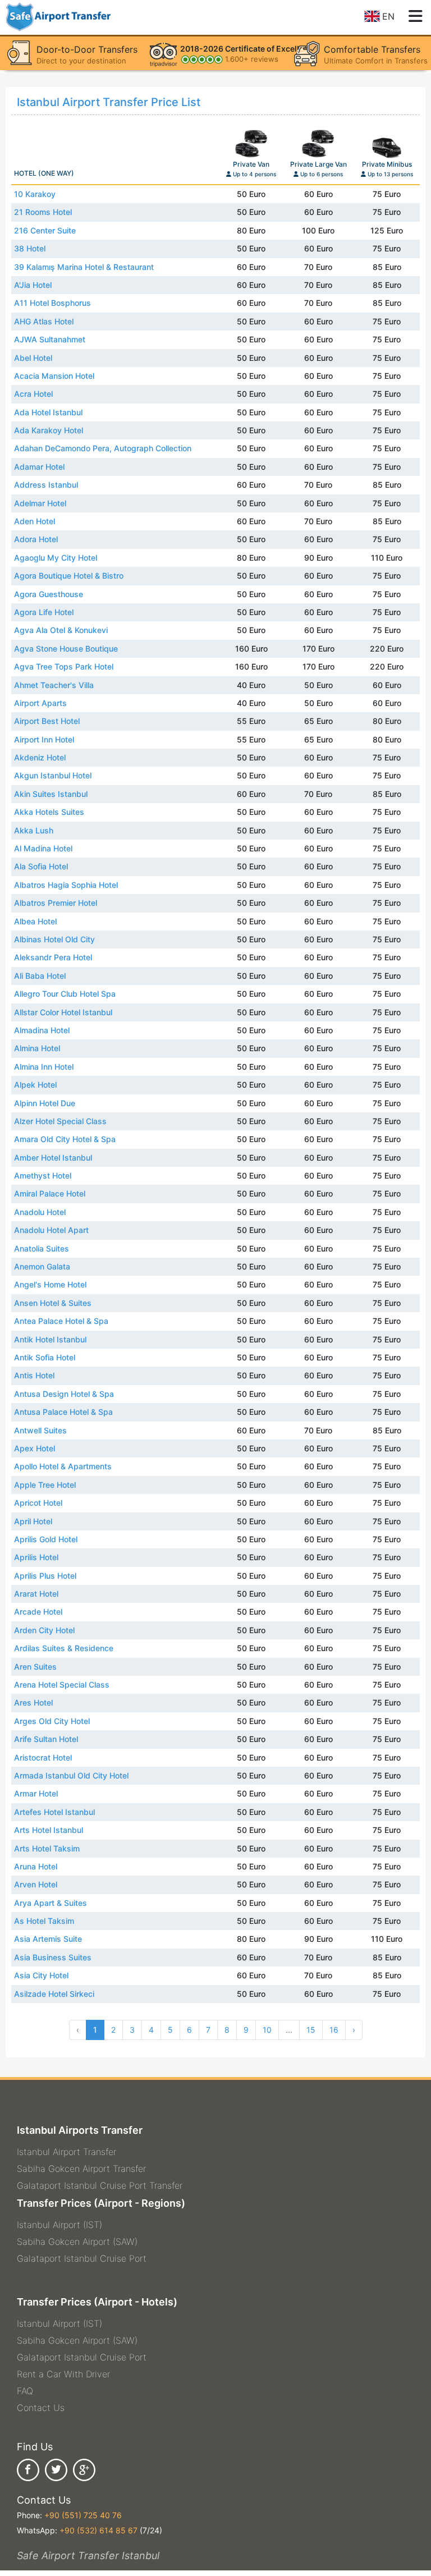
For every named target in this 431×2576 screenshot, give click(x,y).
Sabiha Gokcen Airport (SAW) (77, 2242)
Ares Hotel (33, 1702)
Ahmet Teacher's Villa (54, 685)
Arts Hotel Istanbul (49, 1830)
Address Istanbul (46, 485)
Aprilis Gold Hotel (46, 1539)
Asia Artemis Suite (48, 1939)
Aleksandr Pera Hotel (53, 957)
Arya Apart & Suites (51, 1903)
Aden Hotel (35, 521)
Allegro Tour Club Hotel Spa (65, 994)
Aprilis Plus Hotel (45, 1576)
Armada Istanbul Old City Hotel (71, 1775)
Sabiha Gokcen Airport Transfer (81, 2169)
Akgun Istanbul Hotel (53, 775)
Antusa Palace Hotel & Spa (63, 1412)
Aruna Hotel (36, 1866)
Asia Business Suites (53, 1957)
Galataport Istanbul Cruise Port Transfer (100, 2185)
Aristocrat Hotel (43, 1757)
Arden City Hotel (44, 1630)
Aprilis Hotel (36, 1557)
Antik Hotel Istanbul (50, 1339)
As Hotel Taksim (44, 1921)
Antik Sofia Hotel (45, 1357)
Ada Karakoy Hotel (49, 430)
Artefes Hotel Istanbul (54, 1812)
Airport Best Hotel (47, 721)
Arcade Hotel (38, 1612)
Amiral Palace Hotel (50, 1193)
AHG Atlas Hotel (44, 321)
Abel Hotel (33, 358)
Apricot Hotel (38, 1503)
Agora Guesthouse (49, 594)
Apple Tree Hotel (45, 1485)
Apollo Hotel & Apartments (63, 1466)
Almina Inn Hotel (44, 1067)
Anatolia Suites (42, 1248)
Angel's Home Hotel (50, 1284)
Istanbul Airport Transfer (67, 2152)
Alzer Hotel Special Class (60, 1121)
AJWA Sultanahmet (50, 339)
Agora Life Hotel (44, 612)
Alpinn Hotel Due (45, 1103)
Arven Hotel (36, 1884)
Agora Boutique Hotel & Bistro (69, 576)
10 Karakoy (35, 194)
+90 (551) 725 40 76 (83, 2515)
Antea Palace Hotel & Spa (61, 1321)
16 (334, 2030)
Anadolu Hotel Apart (51, 1230)
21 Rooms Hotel (43, 212)
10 (267, 2030)
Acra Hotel (33, 394)
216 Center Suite (45, 230)
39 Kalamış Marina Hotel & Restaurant (84, 267)
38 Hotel (30, 248)
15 (311, 2030)
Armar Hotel (36, 1793)
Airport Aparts (40, 703)
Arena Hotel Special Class (62, 1685)
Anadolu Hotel (40, 1212)
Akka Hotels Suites (49, 812)
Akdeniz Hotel (40, 757)
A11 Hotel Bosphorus (52, 303)
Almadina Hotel (42, 1030)
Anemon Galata (42, 1266)
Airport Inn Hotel (44, 739)
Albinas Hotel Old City (54, 939)
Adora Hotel (36, 539)
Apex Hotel (35, 1448)
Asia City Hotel (41, 1975)
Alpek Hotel (35, 1085)
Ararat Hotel (36, 1594)
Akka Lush (34, 830)
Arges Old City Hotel (52, 1721)
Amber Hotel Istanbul (53, 1158)
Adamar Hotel (39, 467)
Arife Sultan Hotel (46, 1739)
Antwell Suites (40, 1430)
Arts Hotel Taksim (47, 1848)
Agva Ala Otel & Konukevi (61, 630)
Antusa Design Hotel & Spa (64, 1394)
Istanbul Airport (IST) (59, 2225)
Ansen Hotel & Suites (53, 1303)
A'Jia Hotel (33, 285)
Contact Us (41, 2408)
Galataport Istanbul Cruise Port (82, 2258)
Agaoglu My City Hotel (56, 558)
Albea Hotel (35, 921)
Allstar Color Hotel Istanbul (63, 1012)
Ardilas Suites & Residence (64, 1648)
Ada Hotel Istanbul (48, 412)
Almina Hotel (37, 1048)
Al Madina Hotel (43, 848)
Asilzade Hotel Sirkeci (54, 1994)
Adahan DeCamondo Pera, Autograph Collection (103, 448)
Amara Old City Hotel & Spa (65, 1139)
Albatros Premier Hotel (56, 903)
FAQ (25, 2391)
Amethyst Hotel (43, 1175)
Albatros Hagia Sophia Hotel (66, 885)
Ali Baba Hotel (40, 976)
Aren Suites (35, 1667)
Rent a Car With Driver (63, 2374)
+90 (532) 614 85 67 (98, 2530)
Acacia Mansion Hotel (54, 376)
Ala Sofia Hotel (41, 866)
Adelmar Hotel (40, 503)
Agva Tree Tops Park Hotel (64, 666)
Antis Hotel (34, 1375)
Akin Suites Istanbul (51, 794)
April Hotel (33, 1521)
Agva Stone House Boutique (66, 648)
